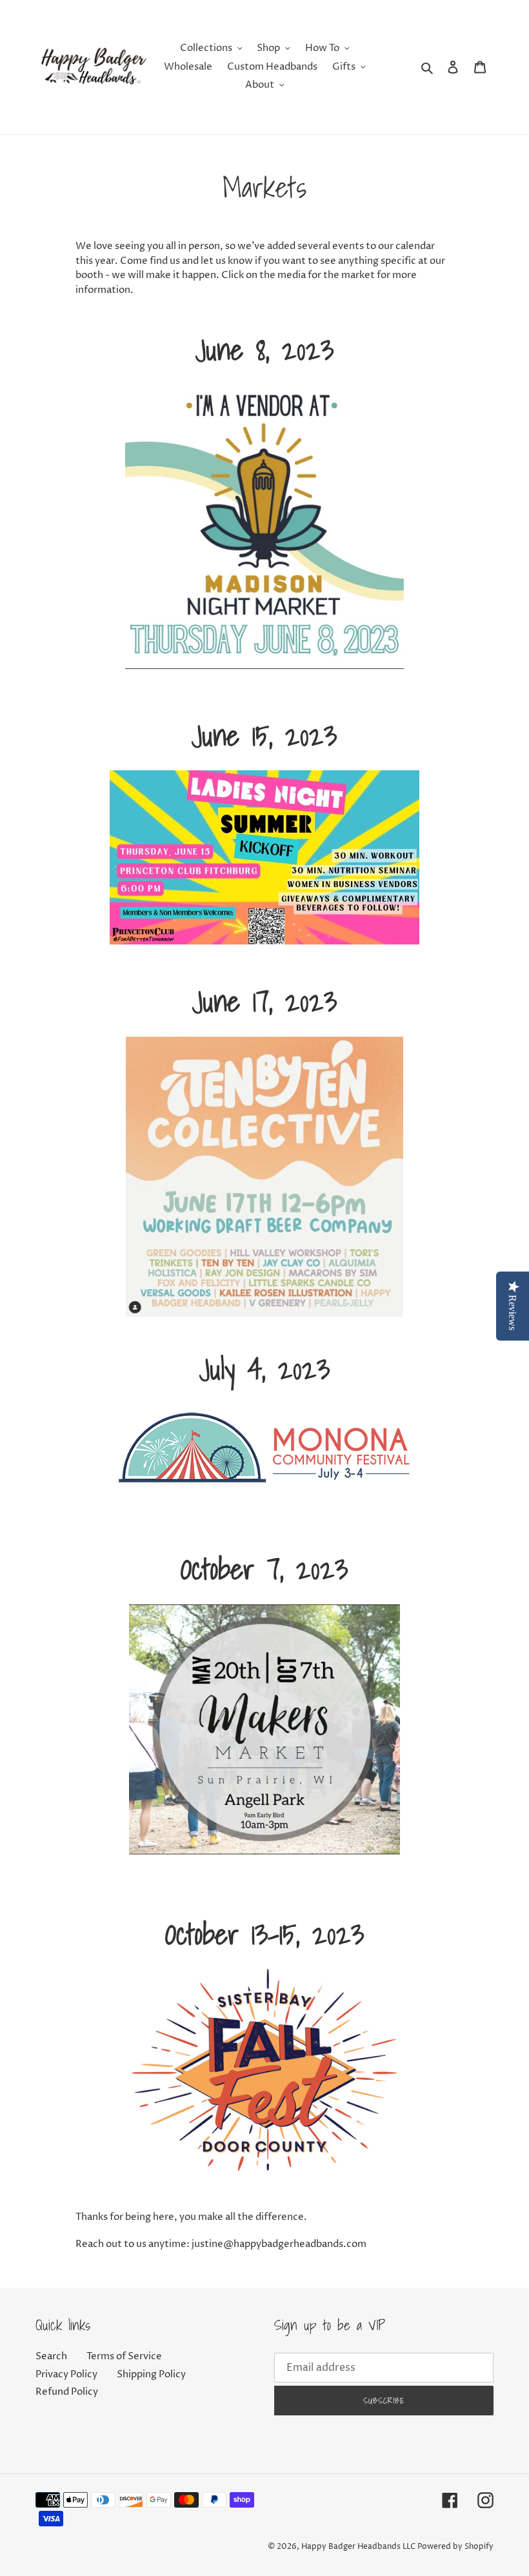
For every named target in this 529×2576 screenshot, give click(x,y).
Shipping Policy (151, 2374)
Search (51, 2356)
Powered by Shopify (455, 2547)
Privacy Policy (66, 2374)
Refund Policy (67, 2392)
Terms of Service (124, 2356)
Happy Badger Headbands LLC (358, 2547)
